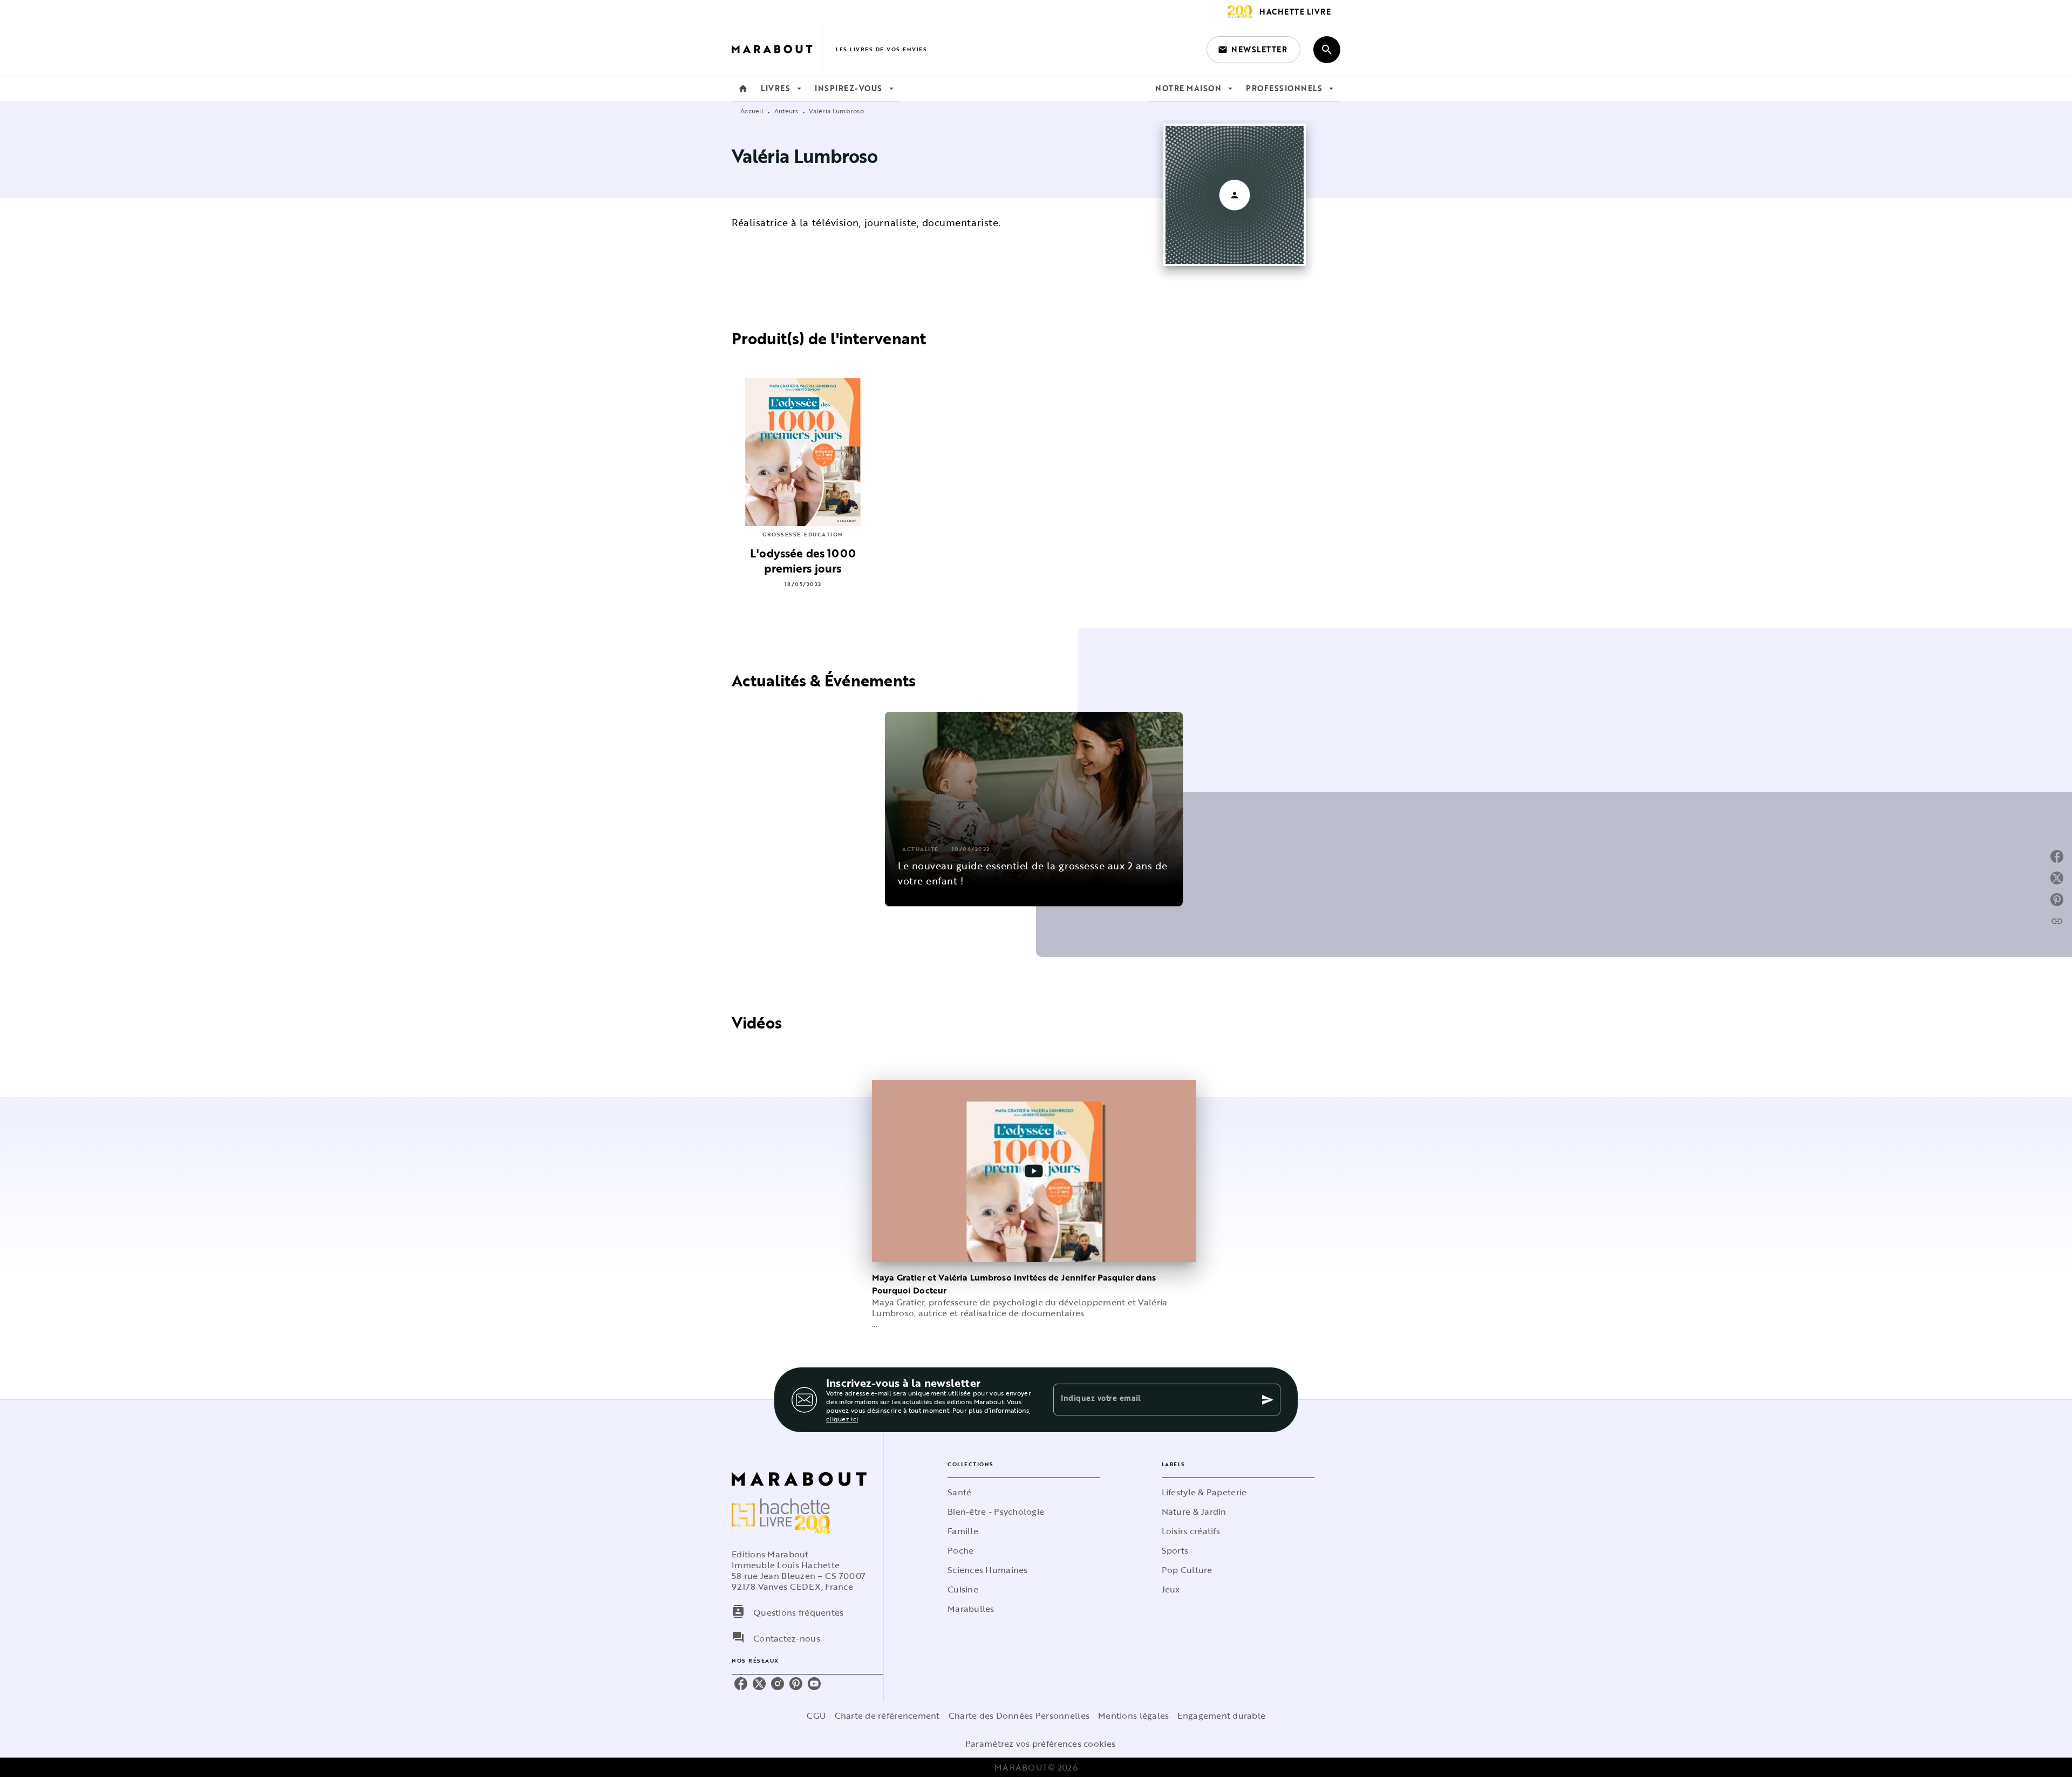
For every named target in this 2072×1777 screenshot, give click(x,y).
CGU (816, 1715)
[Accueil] (777, 49)
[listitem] (741, 1684)
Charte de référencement (887, 1715)
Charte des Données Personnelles (1019, 1715)
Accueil (752, 111)
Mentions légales (1133, 1715)
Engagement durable (1221, 1715)
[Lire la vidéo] (1034, 1171)
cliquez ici (842, 1419)
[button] (1253, 50)
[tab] (743, 88)
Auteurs (786, 111)
